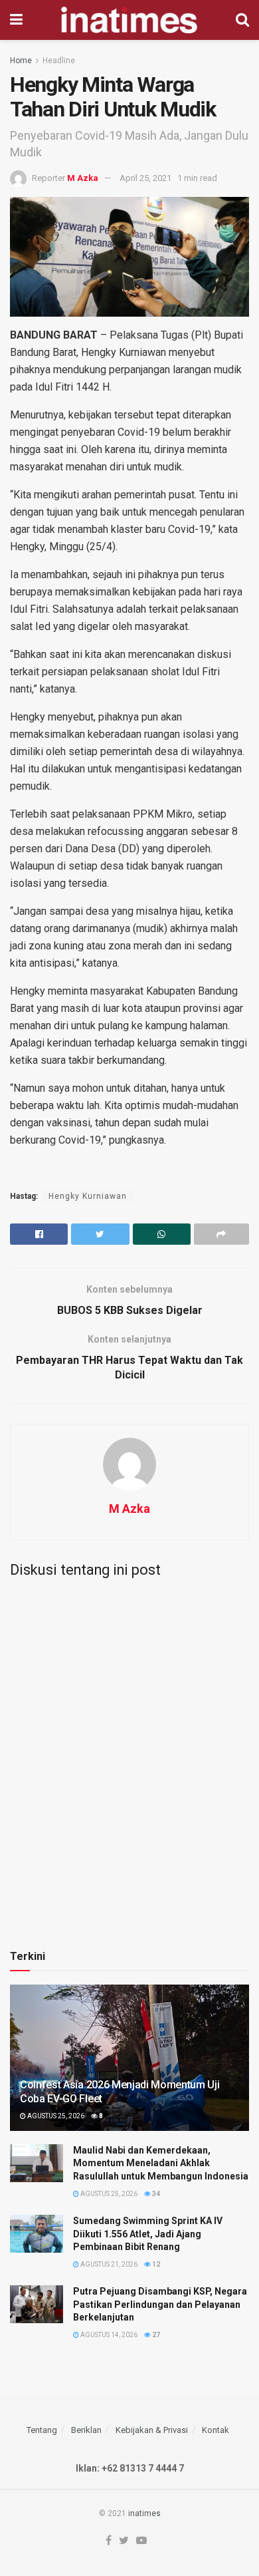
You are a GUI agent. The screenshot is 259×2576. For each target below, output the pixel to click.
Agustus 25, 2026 (55, 2116)
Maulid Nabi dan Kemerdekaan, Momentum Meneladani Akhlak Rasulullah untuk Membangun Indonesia (161, 2163)
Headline (59, 61)
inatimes (144, 2513)
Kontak (216, 2430)
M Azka (83, 178)
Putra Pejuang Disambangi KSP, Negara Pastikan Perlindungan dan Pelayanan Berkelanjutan (160, 2304)
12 (155, 2264)
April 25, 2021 (145, 178)
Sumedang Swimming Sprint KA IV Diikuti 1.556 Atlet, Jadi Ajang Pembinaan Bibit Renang (148, 2234)
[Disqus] (129, 1754)
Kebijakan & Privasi (152, 2430)
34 (155, 2194)
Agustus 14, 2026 (108, 2335)
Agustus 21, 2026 (108, 2264)
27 (155, 2335)
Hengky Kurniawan (88, 1196)
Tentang (42, 2430)
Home (21, 61)
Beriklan (86, 2430)
